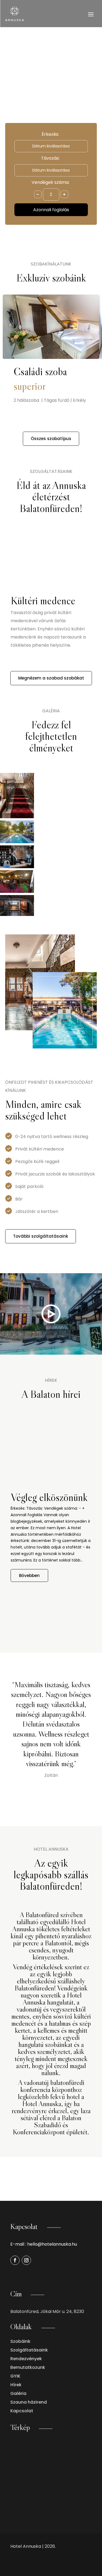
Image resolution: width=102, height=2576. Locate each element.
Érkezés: (50, 134)
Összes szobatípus (51, 439)
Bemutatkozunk (28, 2367)
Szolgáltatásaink (29, 2350)
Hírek (16, 2385)
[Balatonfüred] (17, 833)
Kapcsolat (22, 2411)
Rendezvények (26, 2359)
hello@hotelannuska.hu (52, 2244)
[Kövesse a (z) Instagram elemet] (26, 2260)
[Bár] (17, 882)
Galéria (18, 2393)
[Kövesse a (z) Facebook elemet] (15, 2260)
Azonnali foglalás (51, 210)
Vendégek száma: (50, 182)
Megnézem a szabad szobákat (51, 678)
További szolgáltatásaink (41, 1236)
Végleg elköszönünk (49, 1497)
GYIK (15, 2376)
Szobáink (20, 2341)
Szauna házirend (29, 2402)
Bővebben (29, 1575)
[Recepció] (17, 858)
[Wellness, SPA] (17, 907)
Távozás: (50, 158)
